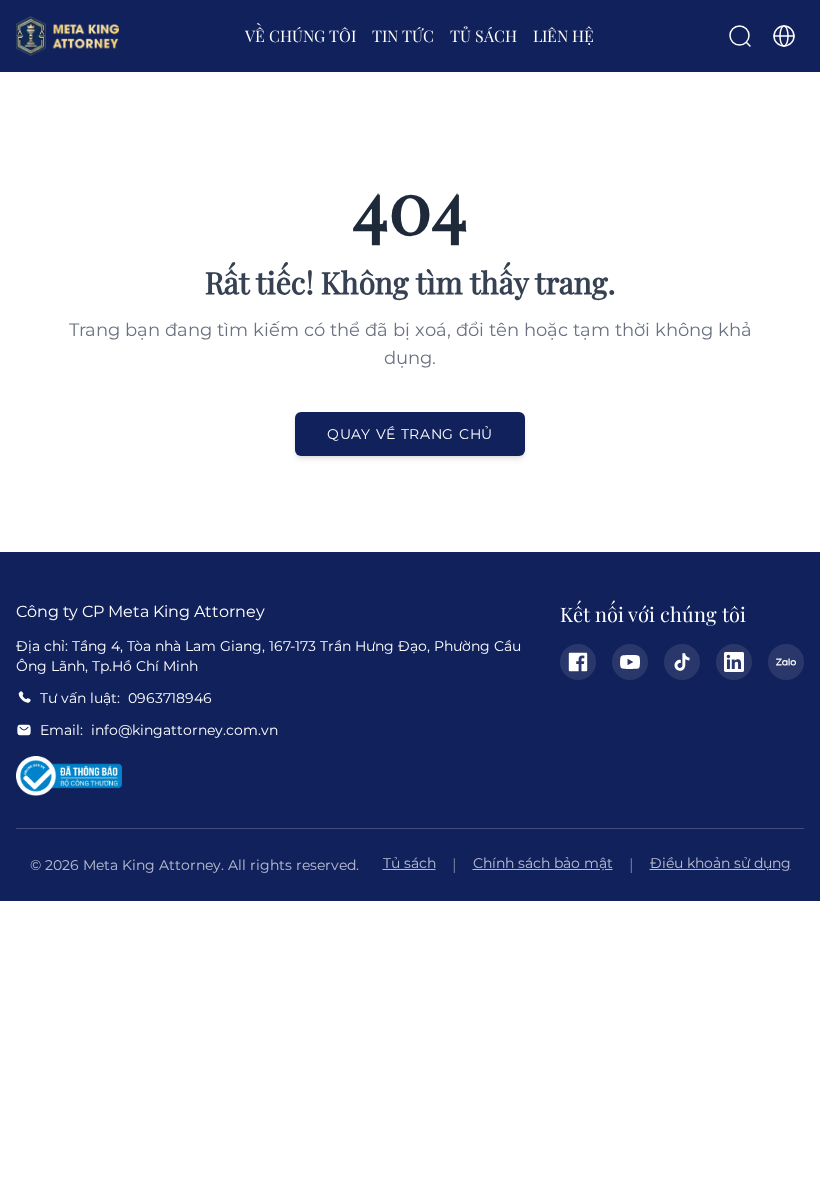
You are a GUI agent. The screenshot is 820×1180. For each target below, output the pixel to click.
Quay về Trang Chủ (410, 434)
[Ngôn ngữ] (784, 36)
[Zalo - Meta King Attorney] (786, 662)
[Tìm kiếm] (740, 36)
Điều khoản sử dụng (720, 863)
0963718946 (170, 698)
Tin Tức (403, 35)
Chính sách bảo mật (543, 863)
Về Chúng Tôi (300, 35)
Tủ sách (409, 863)
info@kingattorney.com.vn (184, 730)
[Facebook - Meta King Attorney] (578, 662)
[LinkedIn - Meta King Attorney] (734, 662)
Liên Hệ (563, 35)
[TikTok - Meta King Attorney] (682, 662)
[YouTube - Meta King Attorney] (630, 662)
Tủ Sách (483, 35)
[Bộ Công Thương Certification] (69, 776)
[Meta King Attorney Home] (67, 36)
